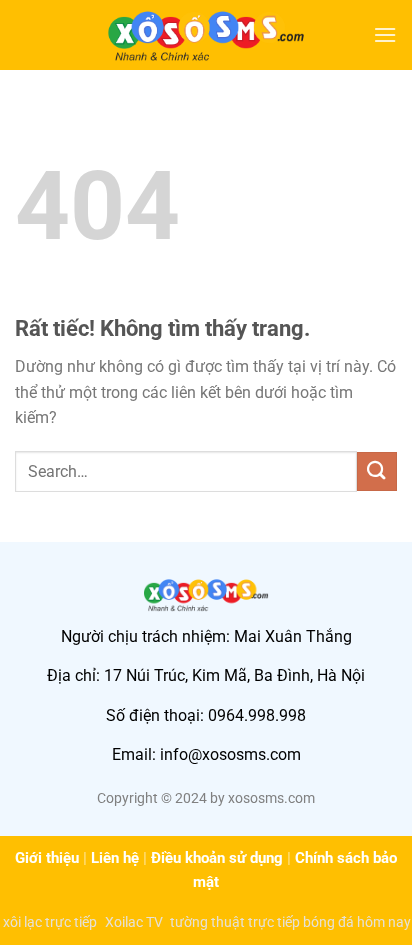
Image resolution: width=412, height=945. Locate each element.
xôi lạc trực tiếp (50, 922)
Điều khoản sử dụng (217, 858)
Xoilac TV (133, 922)
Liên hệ (115, 858)
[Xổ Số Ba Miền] (206, 35)
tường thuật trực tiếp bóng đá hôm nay (290, 922)
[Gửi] (377, 471)
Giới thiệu (47, 858)
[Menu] (385, 34)
